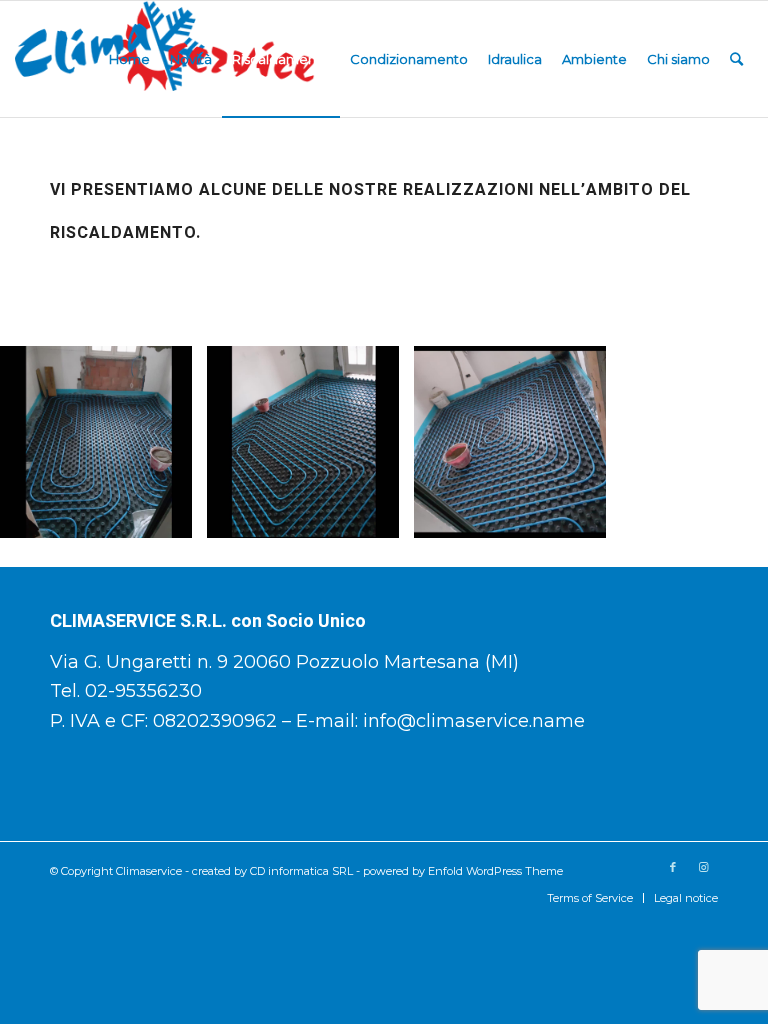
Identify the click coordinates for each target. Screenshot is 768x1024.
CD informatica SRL (301, 871)
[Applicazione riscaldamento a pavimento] (170, 516)
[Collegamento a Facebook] (673, 867)
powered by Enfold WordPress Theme (463, 871)
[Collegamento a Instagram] (703, 867)
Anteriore (45, 442)
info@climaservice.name (474, 721)
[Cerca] (736, 59)
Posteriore (723, 442)
